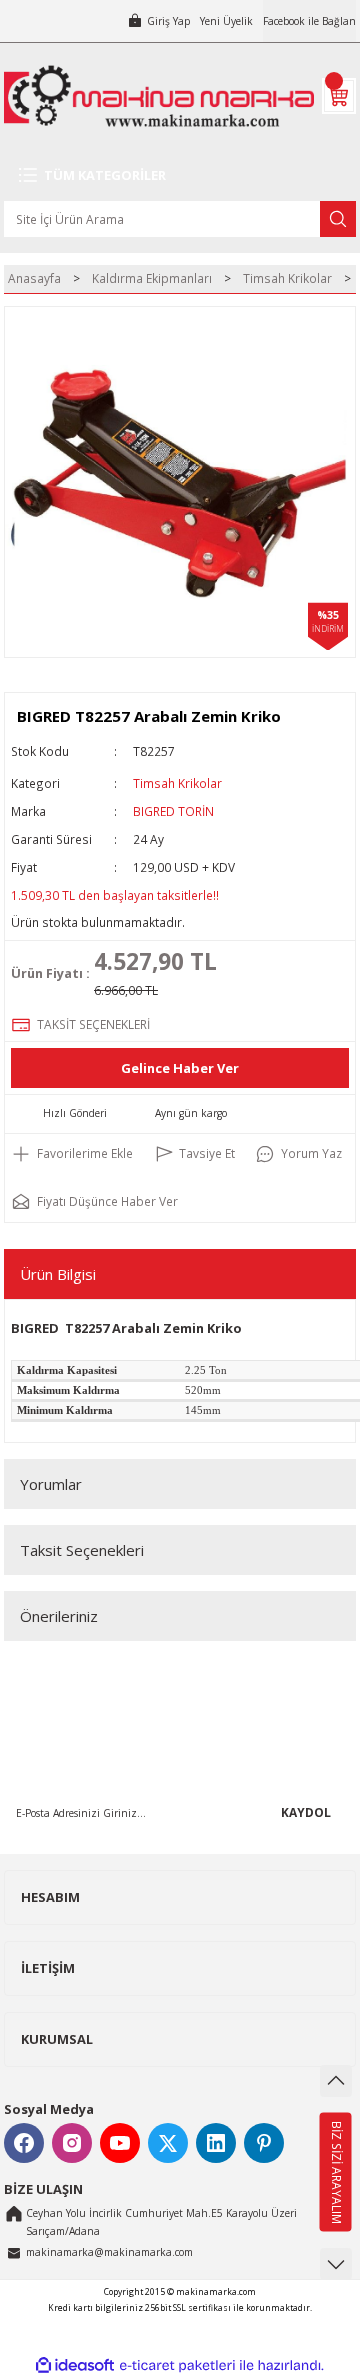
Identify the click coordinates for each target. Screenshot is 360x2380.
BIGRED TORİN (173, 811)
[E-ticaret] (177, 2365)
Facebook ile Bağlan (309, 21)
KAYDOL (306, 1812)
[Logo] (159, 96)
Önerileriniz (59, 1616)
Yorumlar (51, 1484)
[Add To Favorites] (72, 1154)
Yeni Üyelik (226, 21)
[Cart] (339, 96)
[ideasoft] (75, 2366)
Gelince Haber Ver (180, 1068)
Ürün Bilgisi (58, 1274)
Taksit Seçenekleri (82, 1550)
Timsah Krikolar (177, 783)
